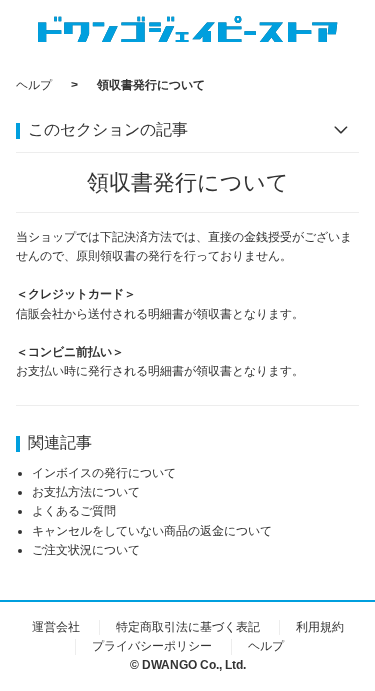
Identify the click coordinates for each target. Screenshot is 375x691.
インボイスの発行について (104, 473)
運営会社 (56, 627)
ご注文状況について (86, 550)
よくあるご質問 (74, 511)
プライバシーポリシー (152, 646)
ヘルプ (34, 85)
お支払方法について (86, 492)
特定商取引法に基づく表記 (188, 627)
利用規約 (320, 627)
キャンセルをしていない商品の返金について (152, 531)
